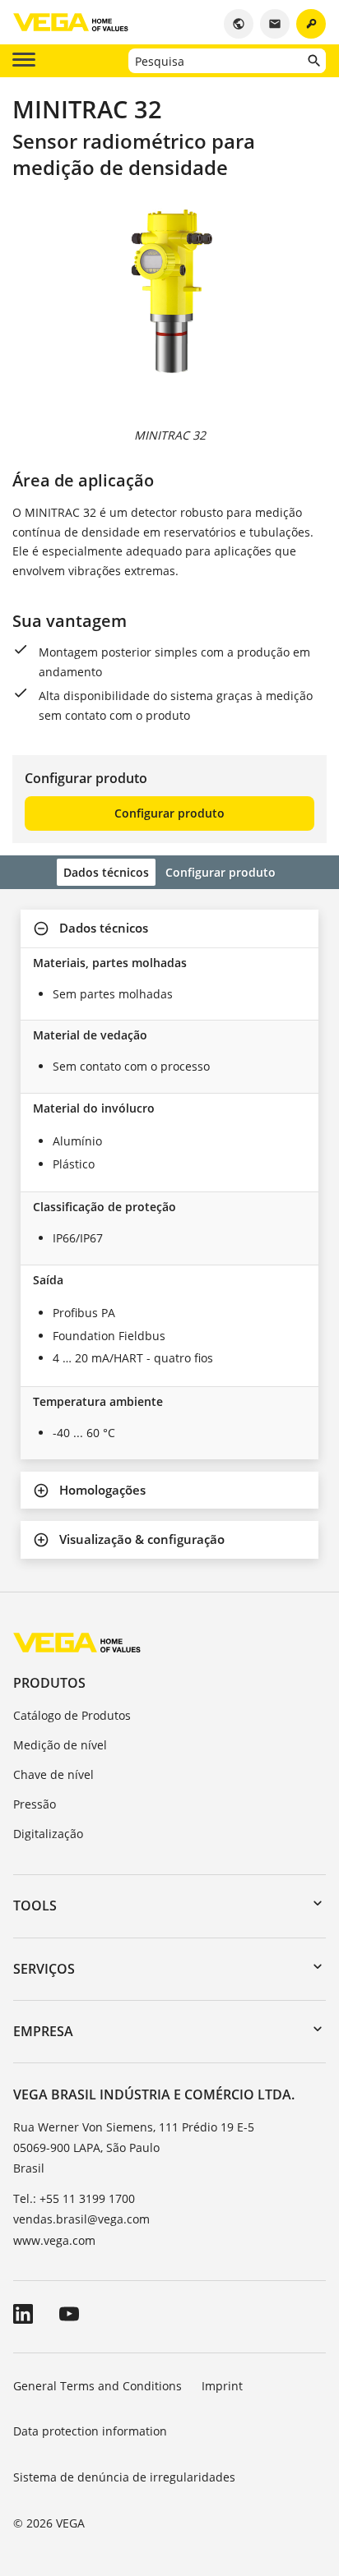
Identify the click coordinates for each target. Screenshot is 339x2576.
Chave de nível (53, 1774)
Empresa (43, 2031)
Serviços (44, 1969)
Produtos (49, 1683)
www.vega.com (54, 2240)
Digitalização (48, 1834)
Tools (35, 1906)
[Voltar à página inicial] (77, 1642)
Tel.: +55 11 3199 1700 (74, 2198)
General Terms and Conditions (98, 2386)
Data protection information (90, 2431)
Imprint (222, 2386)
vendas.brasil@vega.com (81, 2219)
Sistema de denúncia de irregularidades (124, 2477)
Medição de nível (60, 1745)
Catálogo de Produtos (72, 1715)
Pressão (35, 1804)
